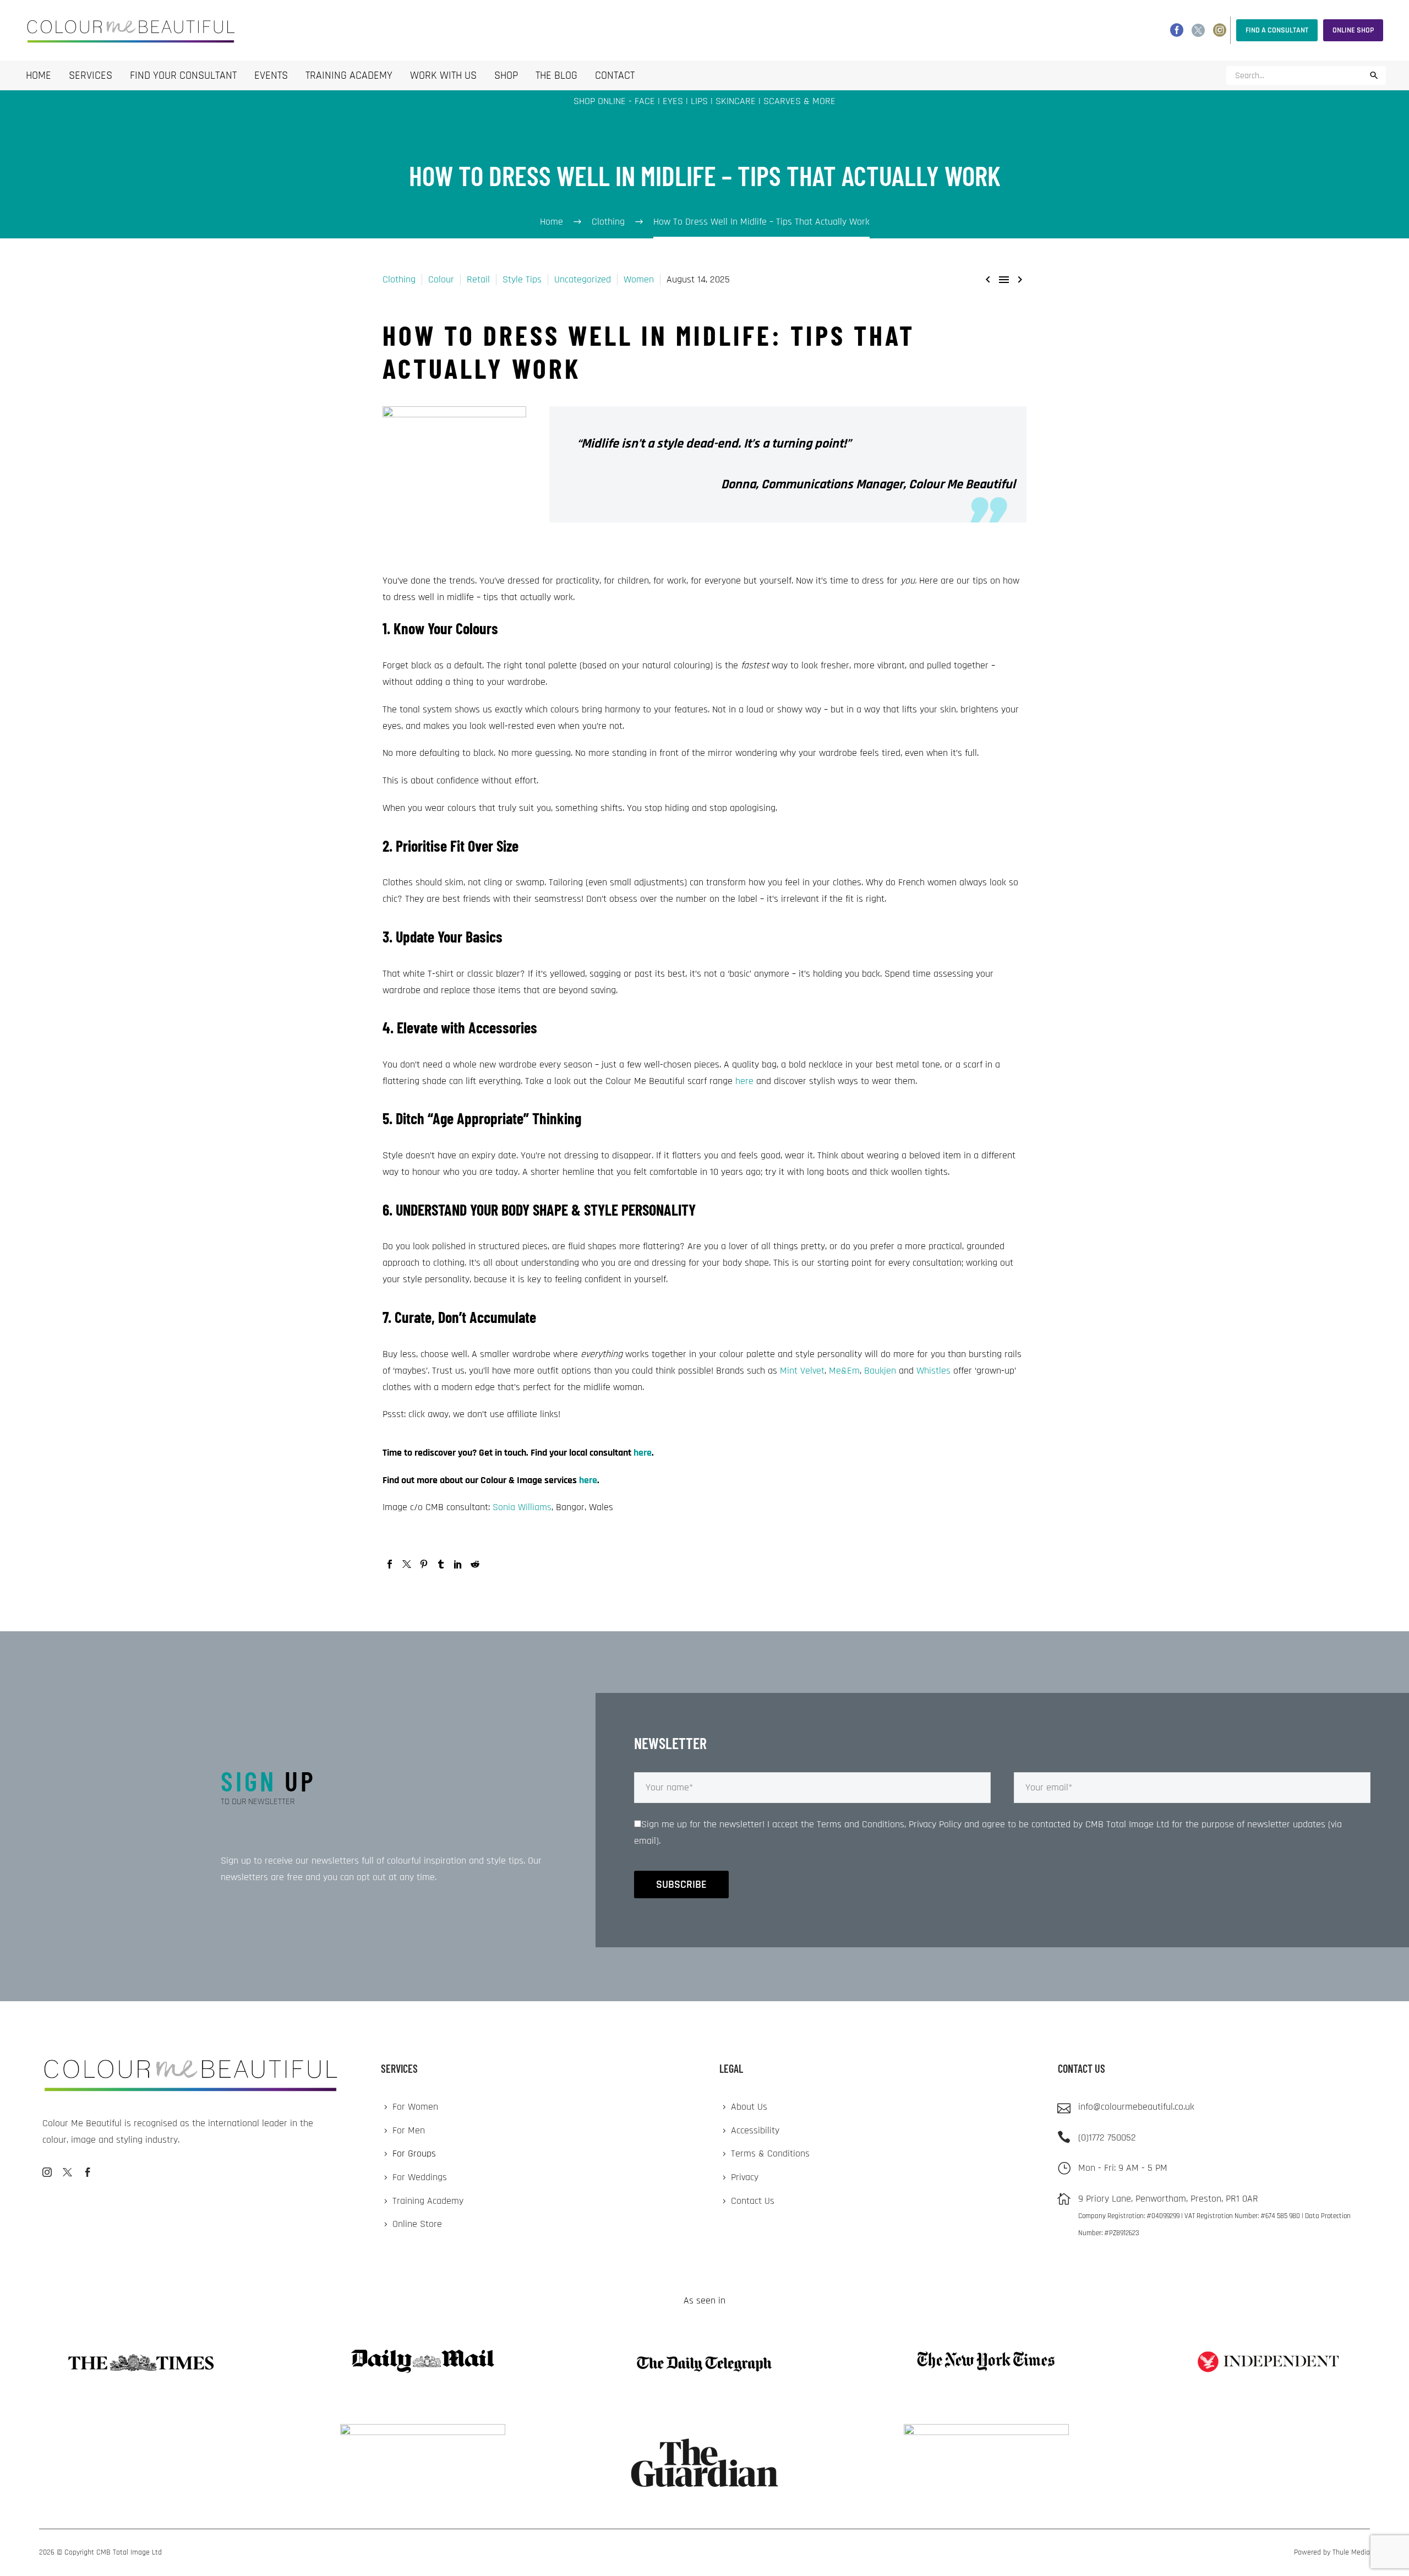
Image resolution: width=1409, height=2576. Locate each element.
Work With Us (443, 75)
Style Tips (522, 279)
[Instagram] (1220, 30)
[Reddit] (475, 1564)
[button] (1374, 75)
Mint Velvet (802, 1371)
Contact (615, 75)
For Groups (414, 2153)
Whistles (933, 1371)
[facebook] (88, 2172)
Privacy (745, 2177)
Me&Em (844, 1371)
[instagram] (47, 2172)
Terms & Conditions (770, 2153)
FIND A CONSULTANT (1277, 30)
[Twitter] (1198, 30)
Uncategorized (583, 279)
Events (271, 75)
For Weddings (420, 2177)
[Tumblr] (441, 1564)
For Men (409, 2130)
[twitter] (67, 2172)
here (744, 1081)
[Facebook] (1177, 30)
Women (639, 279)
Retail (478, 279)
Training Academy (349, 75)
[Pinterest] (424, 1564)
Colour (441, 279)
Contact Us (753, 2201)
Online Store (417, 2224)
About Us (749, 2107)
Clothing (399, 279)
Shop (506, 75)
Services (91, 75)
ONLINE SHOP (1353, 30)
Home (39, 75)
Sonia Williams (522, 1507)
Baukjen (880, 1371)
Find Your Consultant (183, 75)
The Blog (556, 75)
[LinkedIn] (458, 1564)
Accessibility (755, 2130)
